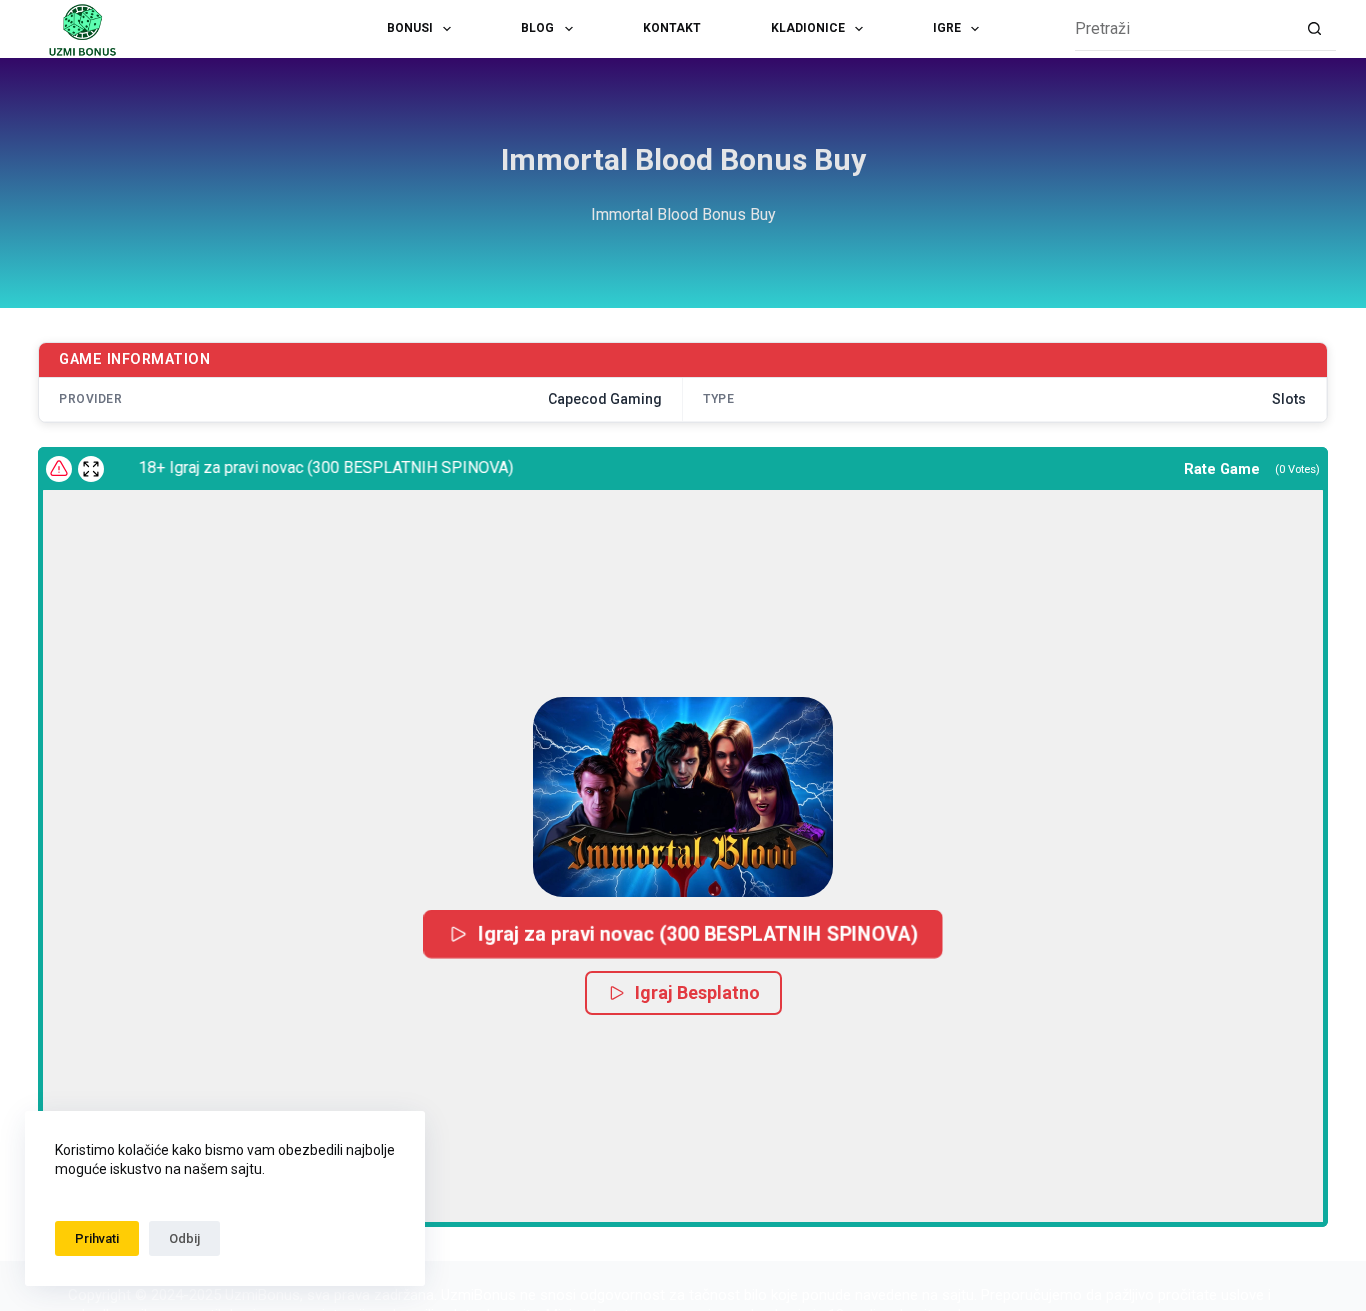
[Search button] (1314, 29)
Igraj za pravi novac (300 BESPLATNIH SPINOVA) (698, 933)
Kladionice (808, 28)
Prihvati (97, 1238)
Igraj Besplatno (697, 992)
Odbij (184, 1238)
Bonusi (410, 28)
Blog (537, 28)
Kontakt (672, 28)
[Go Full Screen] (91, 469)
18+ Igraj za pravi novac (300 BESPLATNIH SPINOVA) (313, 467)
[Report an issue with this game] (59, 469)
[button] (683, 797)
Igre (947, 28)
